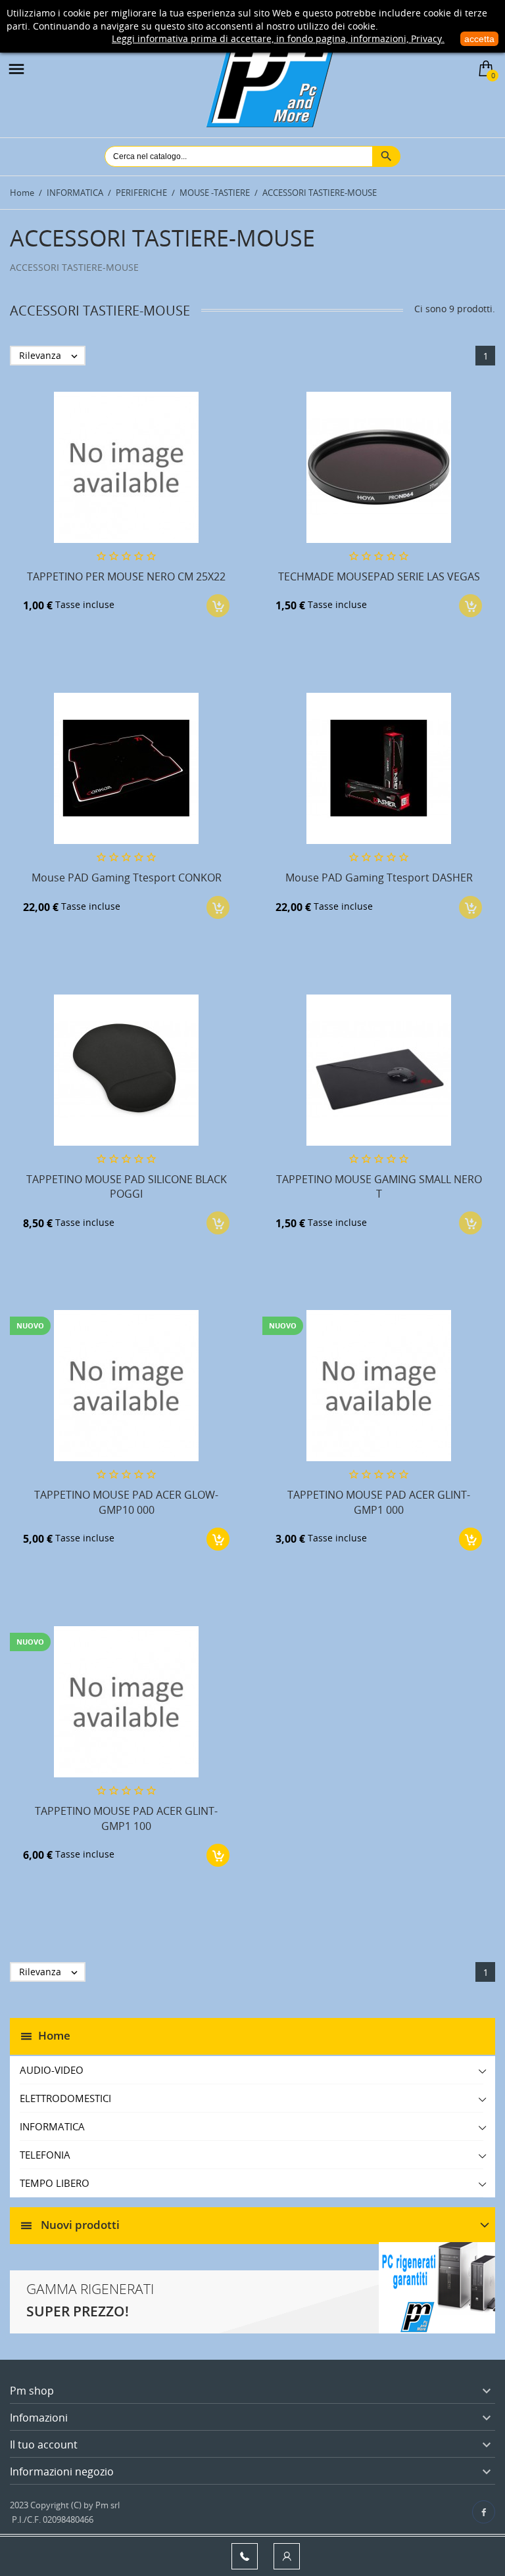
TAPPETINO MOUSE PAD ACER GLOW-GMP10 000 (126, 1502)
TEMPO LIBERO (55, 2183)
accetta (479, 39)
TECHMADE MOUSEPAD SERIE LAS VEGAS (379, 576)
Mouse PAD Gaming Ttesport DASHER (379, 878)
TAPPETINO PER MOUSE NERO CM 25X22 (126, 576)
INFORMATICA (52, 2126)
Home (54, 2035)
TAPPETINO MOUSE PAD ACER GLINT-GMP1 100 (126, 1818)
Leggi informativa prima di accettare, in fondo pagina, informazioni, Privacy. (278, 38)
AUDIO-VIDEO (52, 2070)
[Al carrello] (218, 1539)
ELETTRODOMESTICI (65, 2098)
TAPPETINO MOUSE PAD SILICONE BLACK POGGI (127, 1186)
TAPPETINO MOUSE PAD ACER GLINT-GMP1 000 (379, 1502)
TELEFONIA (45, 2155)
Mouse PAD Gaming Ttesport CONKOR (127, 878)
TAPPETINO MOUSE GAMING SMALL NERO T (379, 1186)
